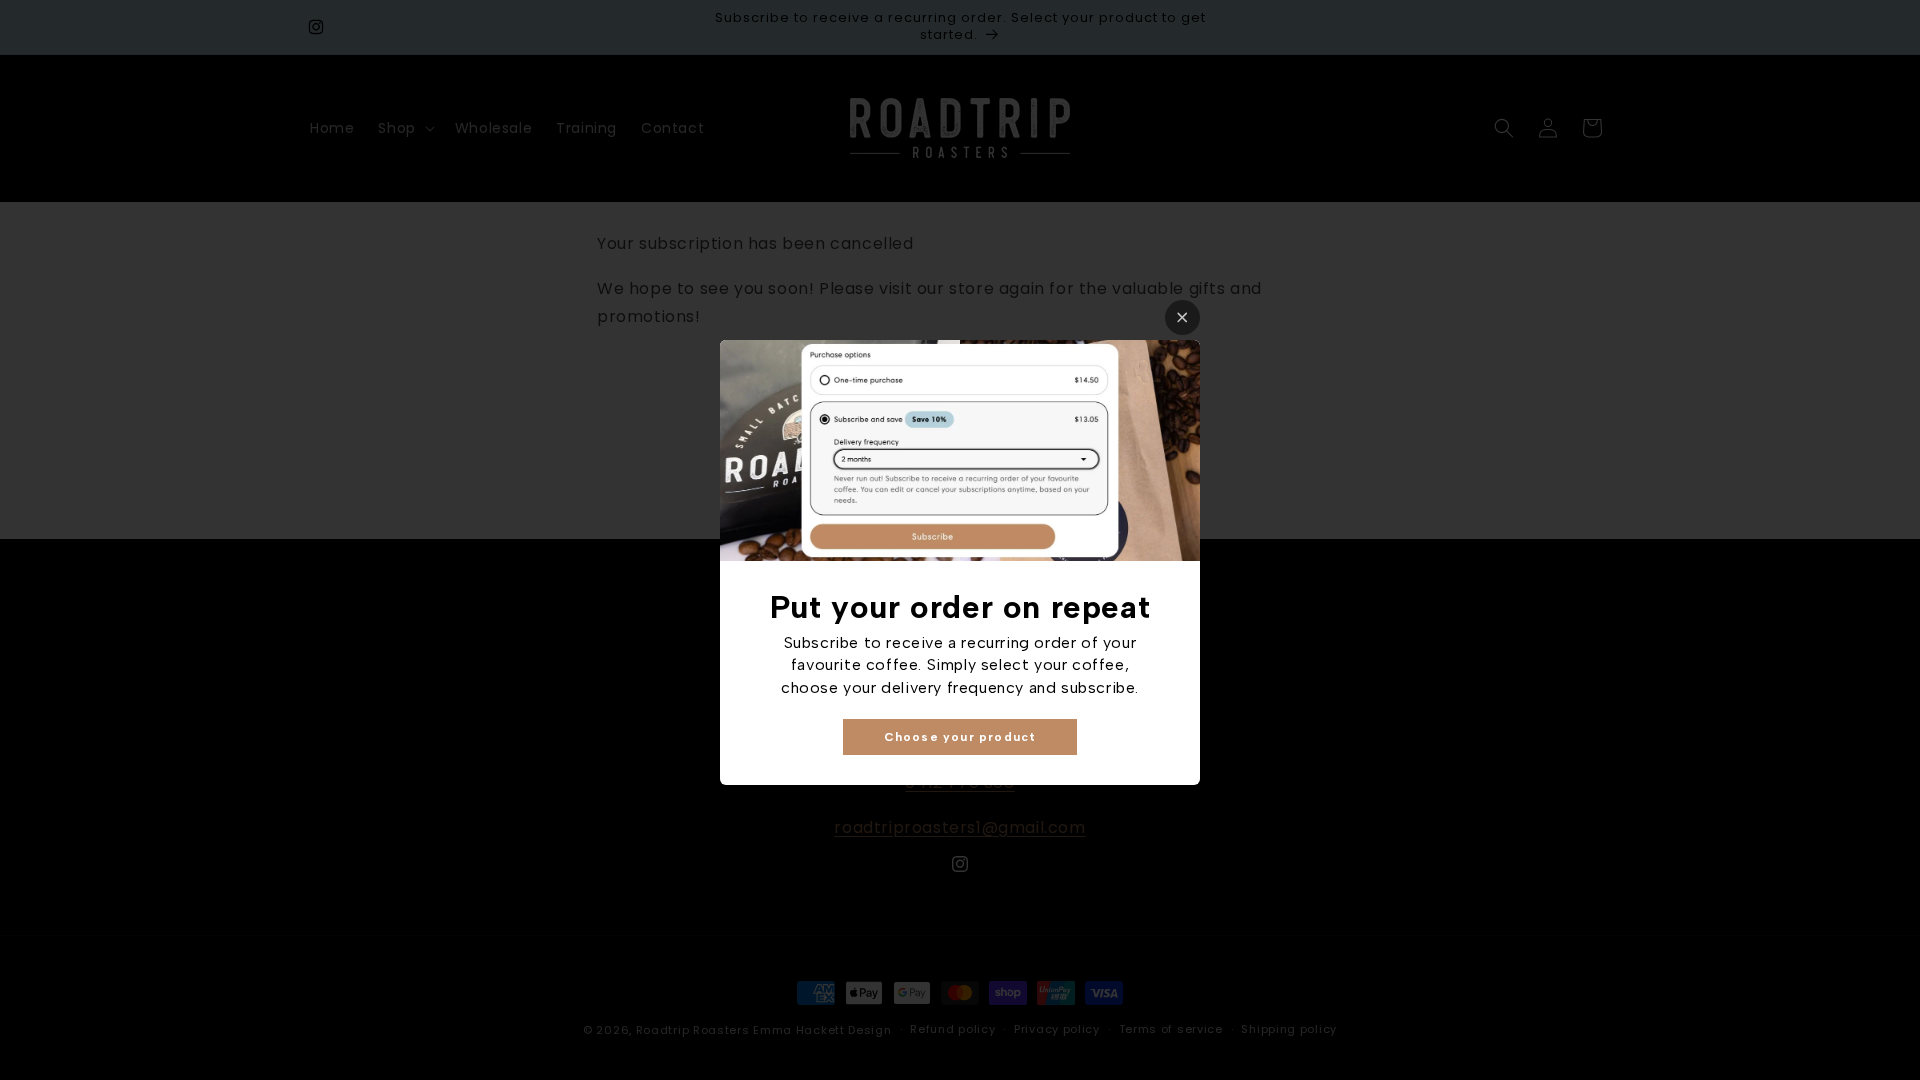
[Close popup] (1182, 317)
